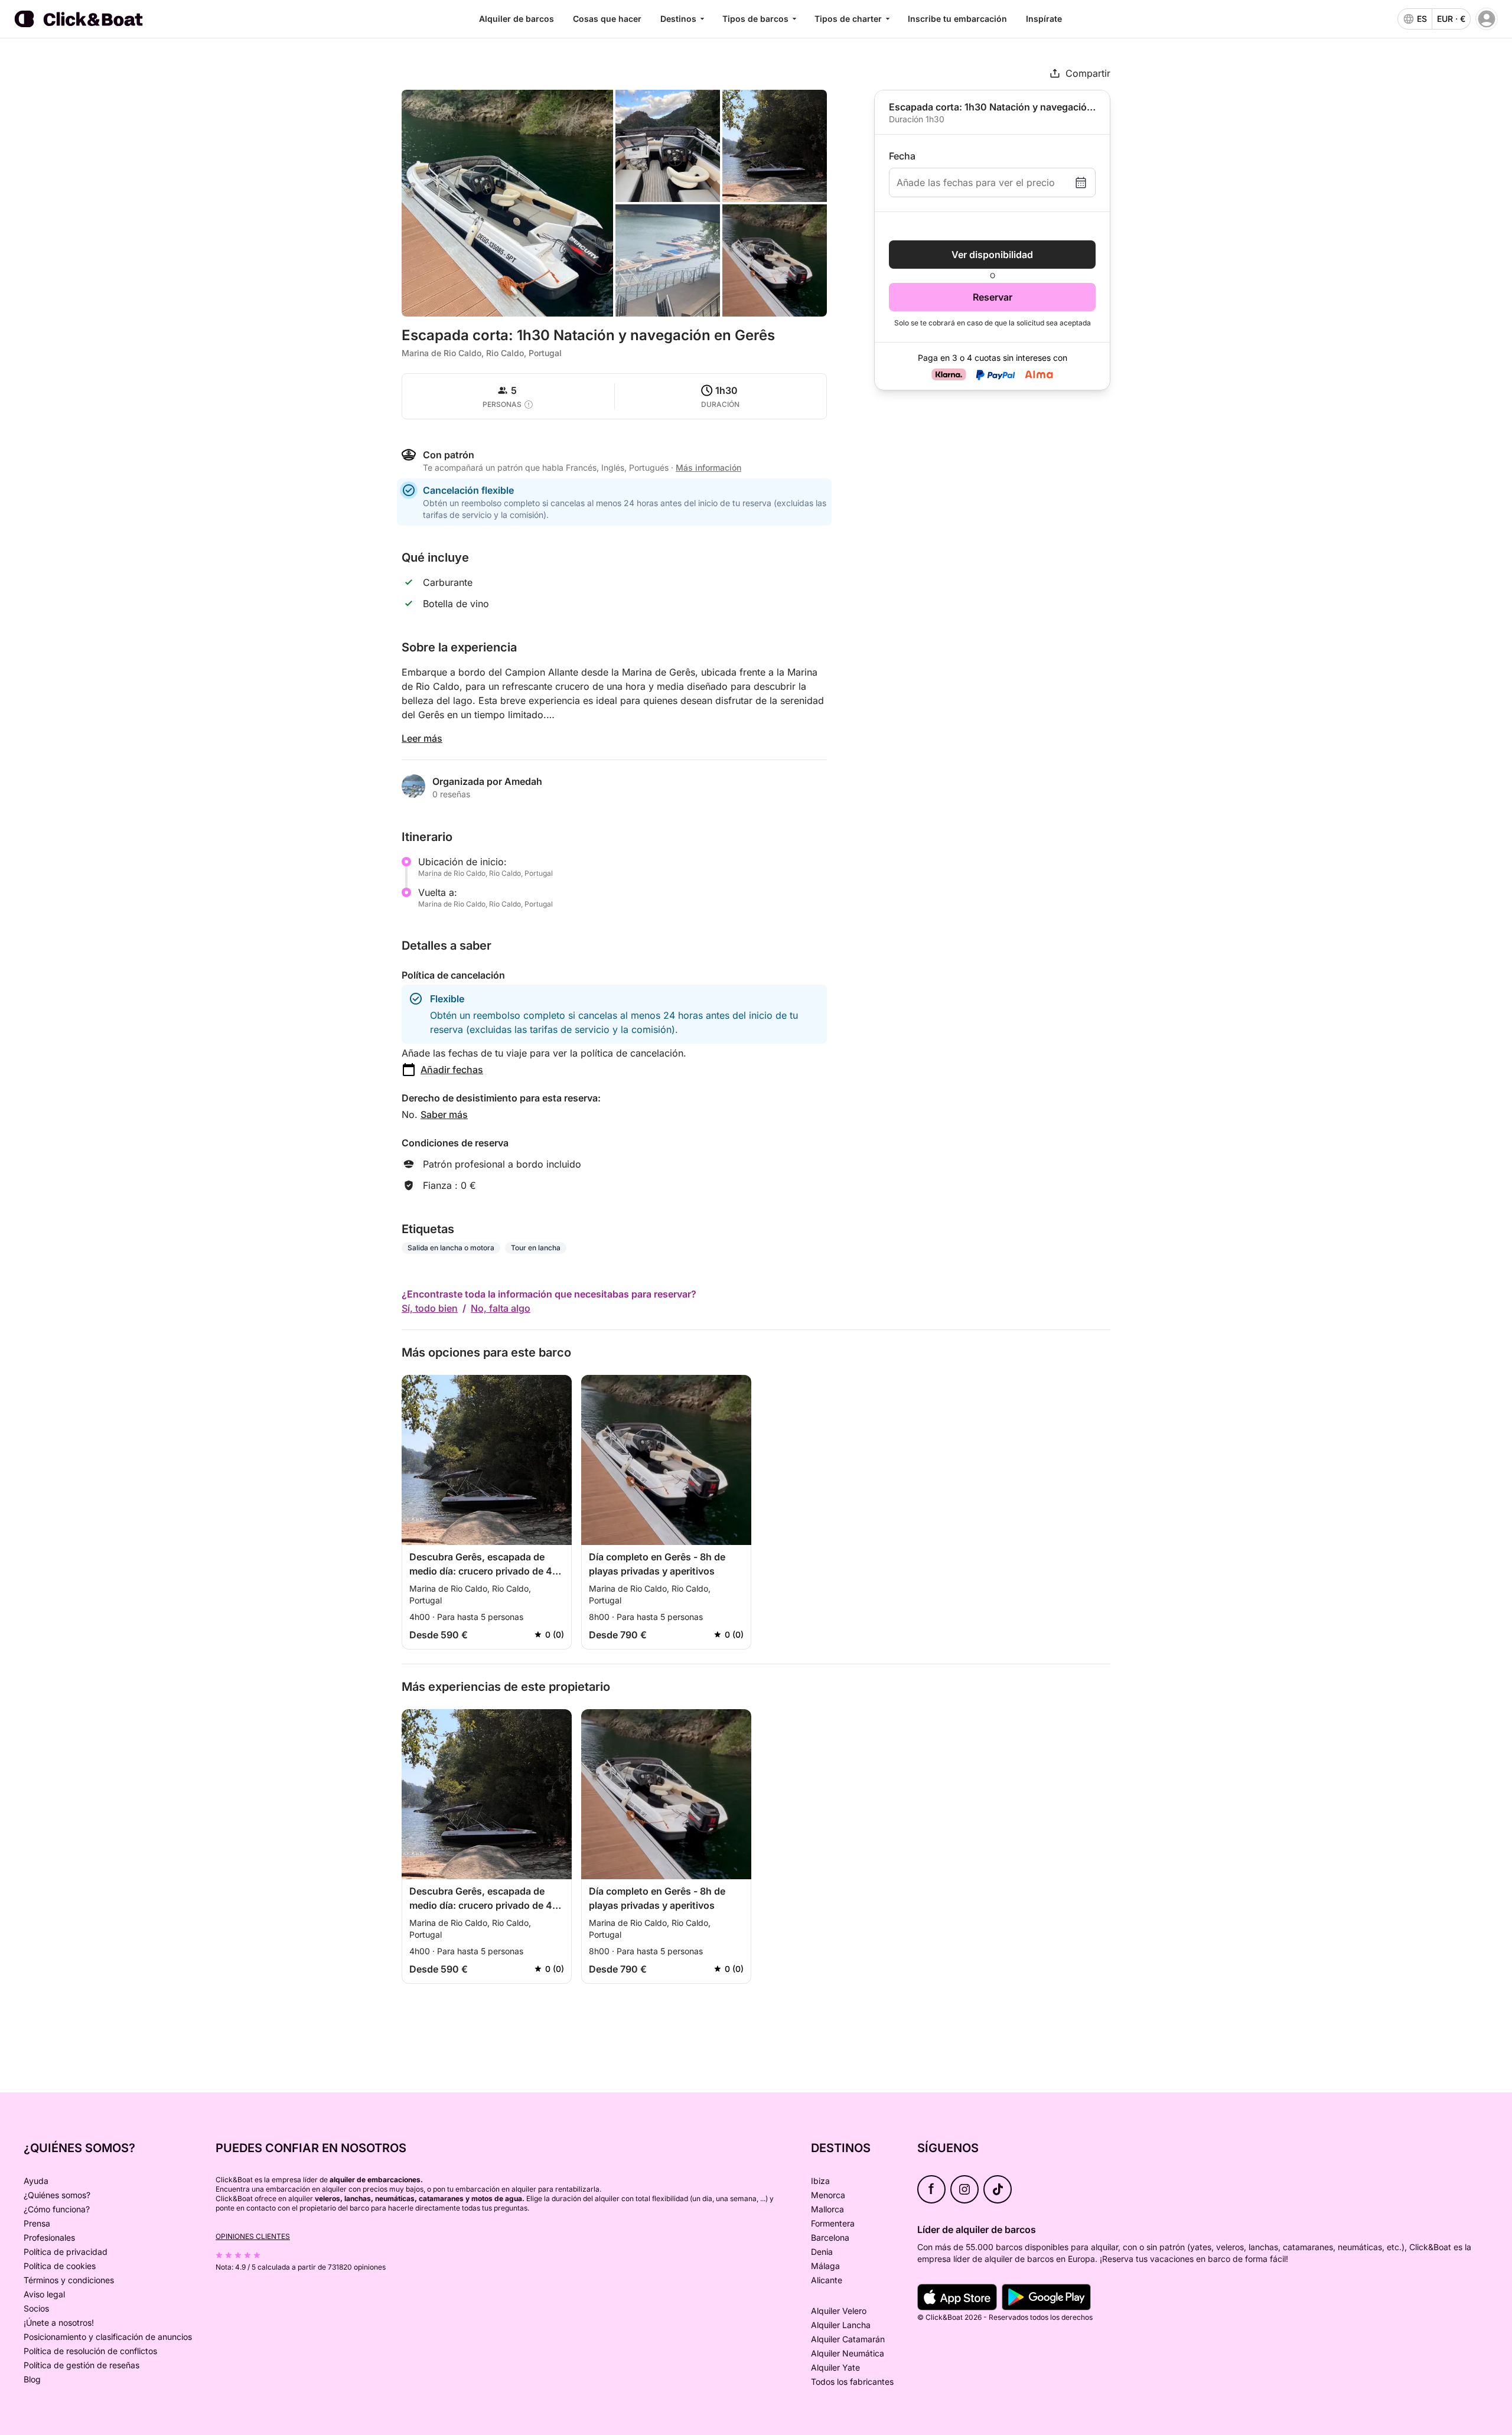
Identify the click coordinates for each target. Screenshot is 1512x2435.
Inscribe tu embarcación (957, 19)
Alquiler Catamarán (848, 2339)
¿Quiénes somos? (57, 2195)
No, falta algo (501, 1308)
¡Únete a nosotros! (59, 2322)
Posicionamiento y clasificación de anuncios (108, 2337)
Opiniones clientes (253, 2236)
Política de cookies (60, 2266)
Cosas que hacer (607, 19)
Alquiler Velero (839, 2311)
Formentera (833, 2223)
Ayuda (36, 2181)
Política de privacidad (66, 2252)
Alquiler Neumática (848, 2353)
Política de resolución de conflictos (90, 2351)
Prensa (37, 2223)
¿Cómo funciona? (57, 2209)
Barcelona (830, 2237)
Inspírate (1044, 19)
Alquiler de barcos (517, 19)
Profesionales (49, 2237)
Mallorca (827, 2209)
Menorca (828, 2195)
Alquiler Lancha (841, 2325)
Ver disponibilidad (992, 255)
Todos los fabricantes (852, 2382)
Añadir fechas (452, 1070)
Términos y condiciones (69, 2280)
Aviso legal (44, 2294)
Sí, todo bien (430, 1308)
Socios (36, 2308)
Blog (32, 2379)
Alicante (827, 2280)
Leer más (422, 738)
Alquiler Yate (835, 2367)
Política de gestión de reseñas (82, 2365)
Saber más (444, 1114)
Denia (822, 2252)
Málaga (825, 2266)
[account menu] (1487, 19)
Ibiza (820, 2181)
